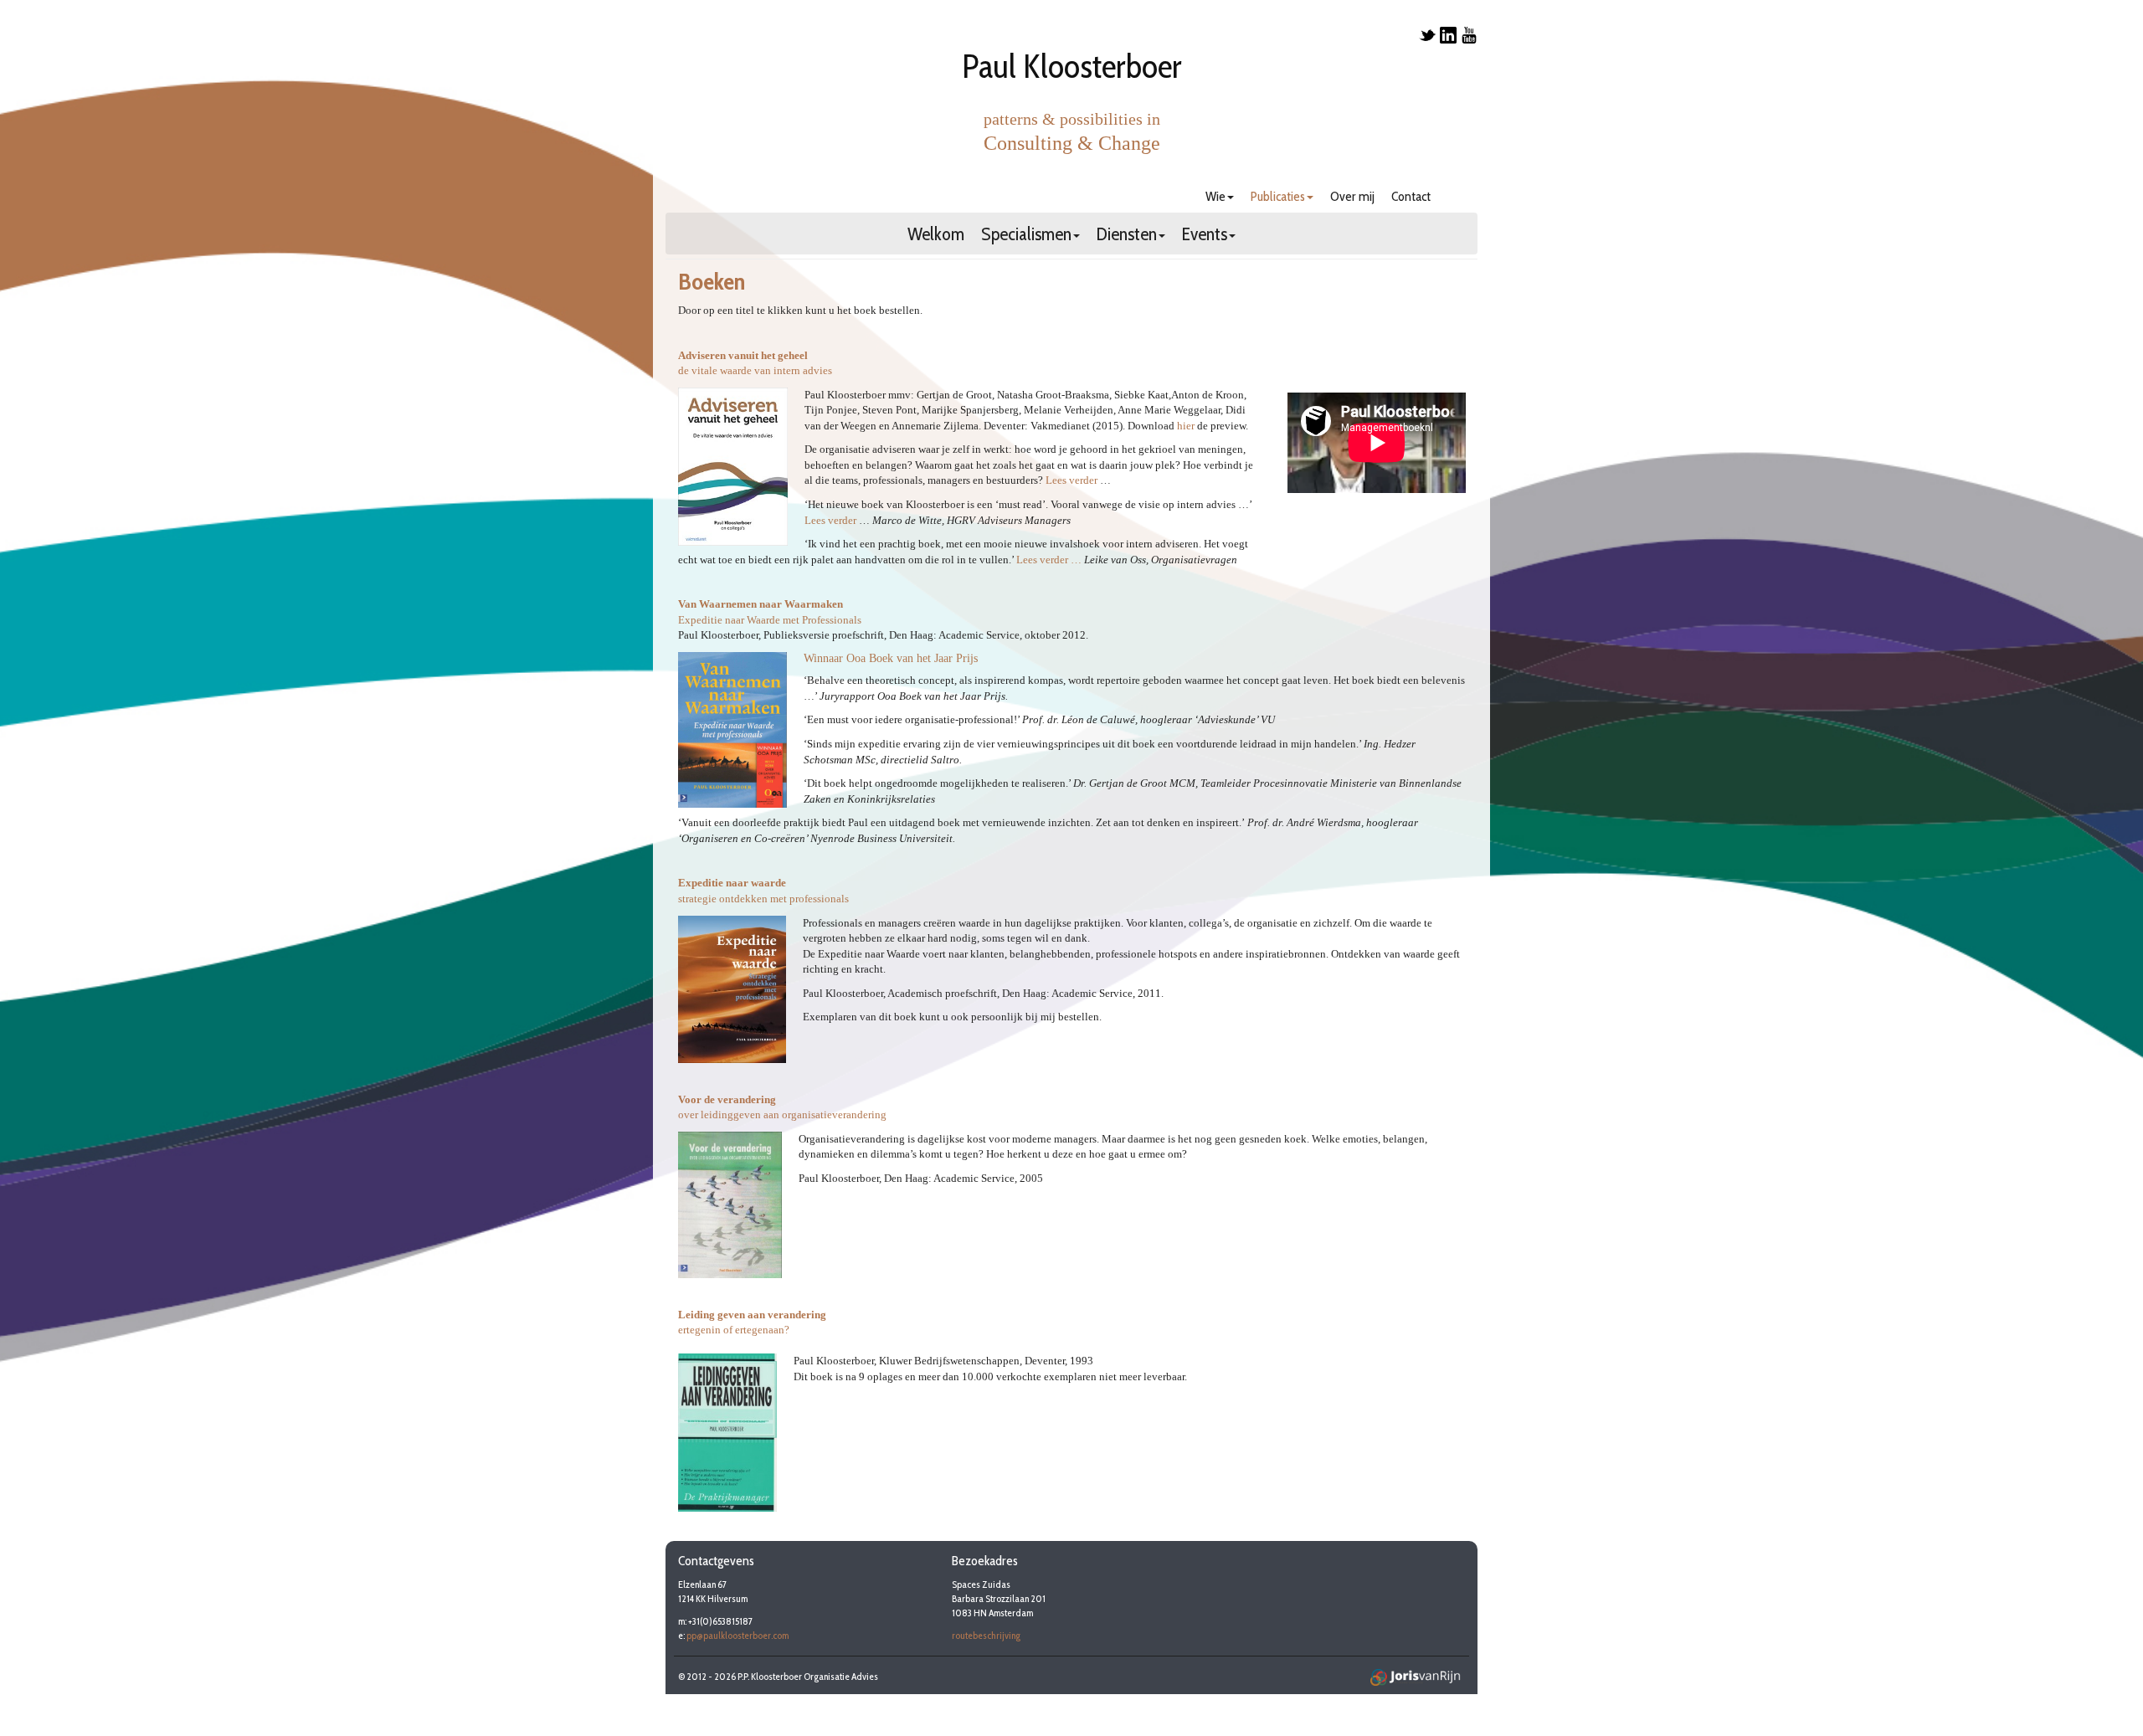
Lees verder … (1049, 560)
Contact (1411, 196)
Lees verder (1071, 480)
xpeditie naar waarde (736, 883)
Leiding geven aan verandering (752, 1315)
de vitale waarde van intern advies (755, 370)
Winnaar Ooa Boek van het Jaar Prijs (891, 658)
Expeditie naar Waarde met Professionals (770, 620)
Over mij (1352, 196)
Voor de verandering (727, 1099)
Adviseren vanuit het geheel (743, 355)
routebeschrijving (986, 1635)
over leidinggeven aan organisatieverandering (782, 1115)
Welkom (936, 236)
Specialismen (1026, 236)
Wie (1215, 196)
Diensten (1127, 236)
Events (1205, 236)
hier (1186, 426)
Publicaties (1278, 196)
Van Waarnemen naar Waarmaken (761, 604)
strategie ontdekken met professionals (763, 899)
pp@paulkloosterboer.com (737, 1635)
